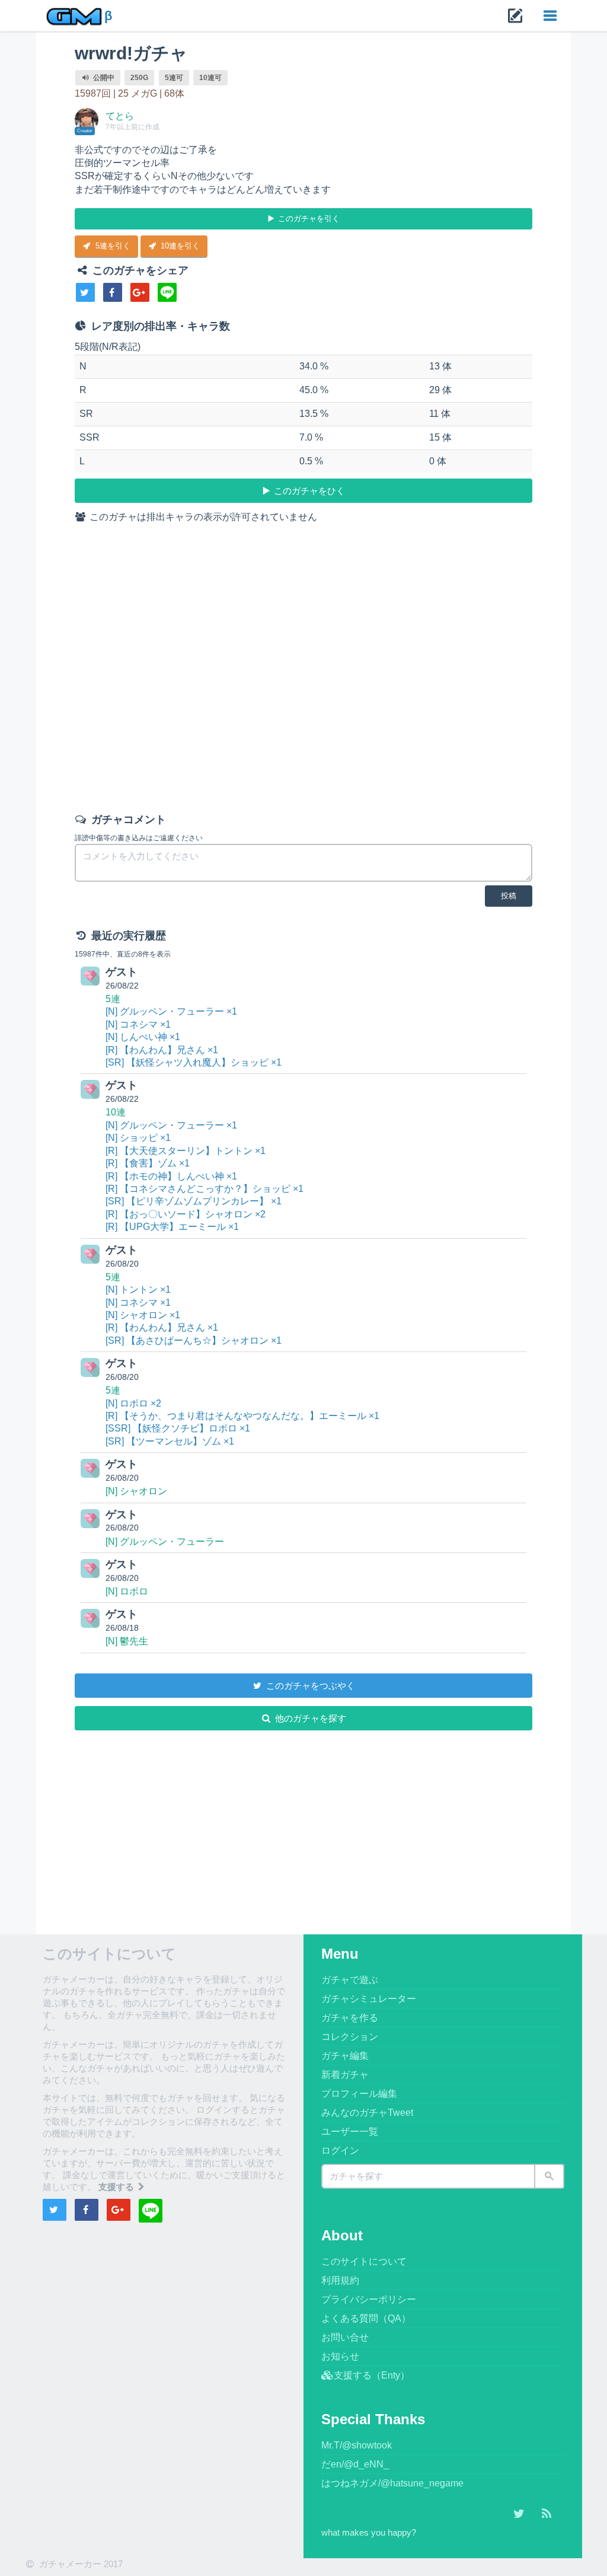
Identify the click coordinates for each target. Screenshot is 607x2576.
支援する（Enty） (372, 2375)
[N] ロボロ (127, 1591)
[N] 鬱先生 (127, 1641)
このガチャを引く (308, 219)
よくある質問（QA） (366, 2318)
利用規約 (340, 2280)
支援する (117, 2187)
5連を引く (112, 246)
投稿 (509, 896)
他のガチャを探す (309, 1718)
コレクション (350, 2037)
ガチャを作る (350, 2018)
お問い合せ (345, 2337)
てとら (120, 116)
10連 (116, 1112)
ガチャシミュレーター (369, 1999)
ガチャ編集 (345, 2056)
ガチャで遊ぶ (350, 1980)
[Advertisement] (304, 671)
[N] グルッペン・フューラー (165, 1542)
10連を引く (179, 246)
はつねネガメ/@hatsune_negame (392, 2483)
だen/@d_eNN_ (355, 2464)
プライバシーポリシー (369, 2299)
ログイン (340, 2151)
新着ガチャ (345, 2075)
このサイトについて (364, 2261)
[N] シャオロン (136, 1491)
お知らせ (340, 2356)
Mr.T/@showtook (357, 2445)
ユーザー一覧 (350, 2132)
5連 (113, 999)
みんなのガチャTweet (367, 2113)
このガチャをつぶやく (309, 1686)
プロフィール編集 (359, 2094)
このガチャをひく (308, 491)
